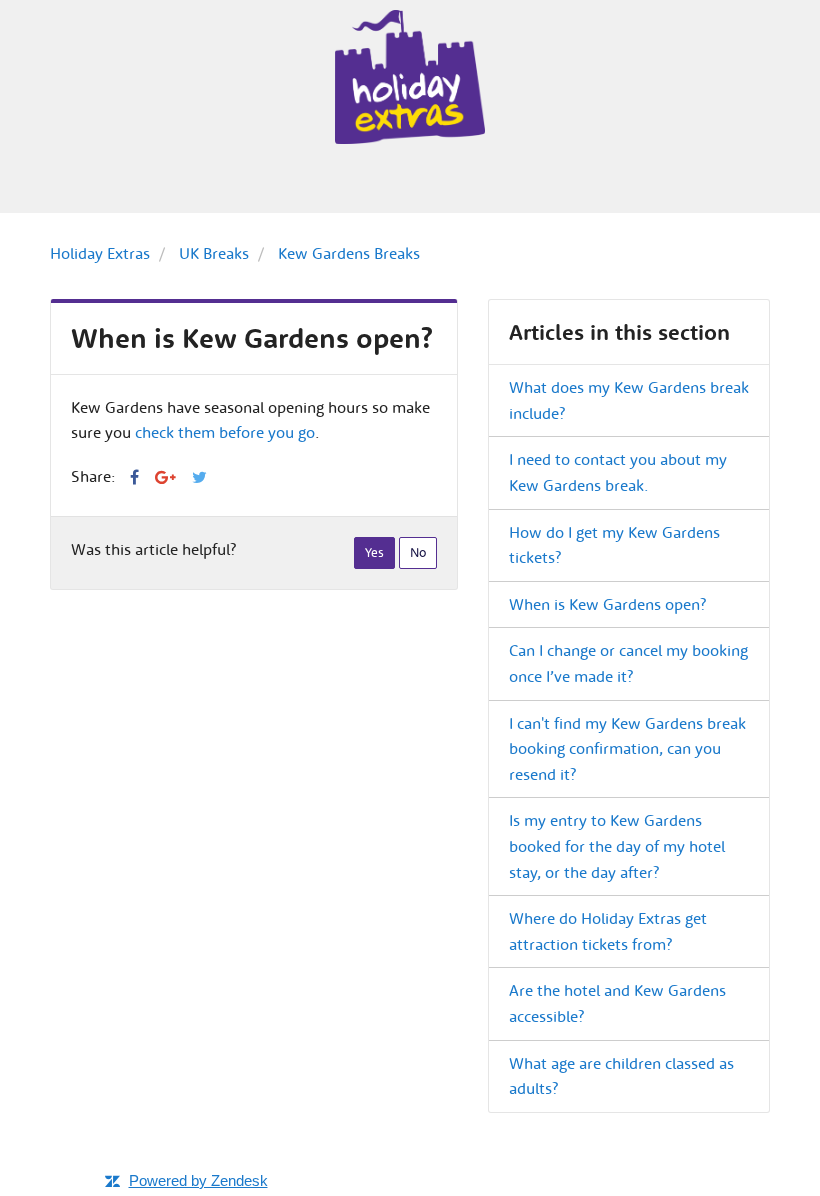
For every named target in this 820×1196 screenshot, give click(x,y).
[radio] (374, 553)
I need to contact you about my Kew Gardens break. (618, 472)
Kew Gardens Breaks (349, 253)
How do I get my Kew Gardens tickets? (614, 545)
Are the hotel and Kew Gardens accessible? (617, 1003)
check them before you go (225, 432)
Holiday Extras (100, 253)
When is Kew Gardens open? (607, 604)
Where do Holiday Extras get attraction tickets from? (608, 931)
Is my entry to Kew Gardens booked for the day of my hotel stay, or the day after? (617, 845)
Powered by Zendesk (198, 1180)
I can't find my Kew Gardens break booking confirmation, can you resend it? (627, 748)
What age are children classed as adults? (621, 1076)
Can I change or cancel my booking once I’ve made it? (628, 663)
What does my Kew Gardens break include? (629, 400)
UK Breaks (214, 253)
